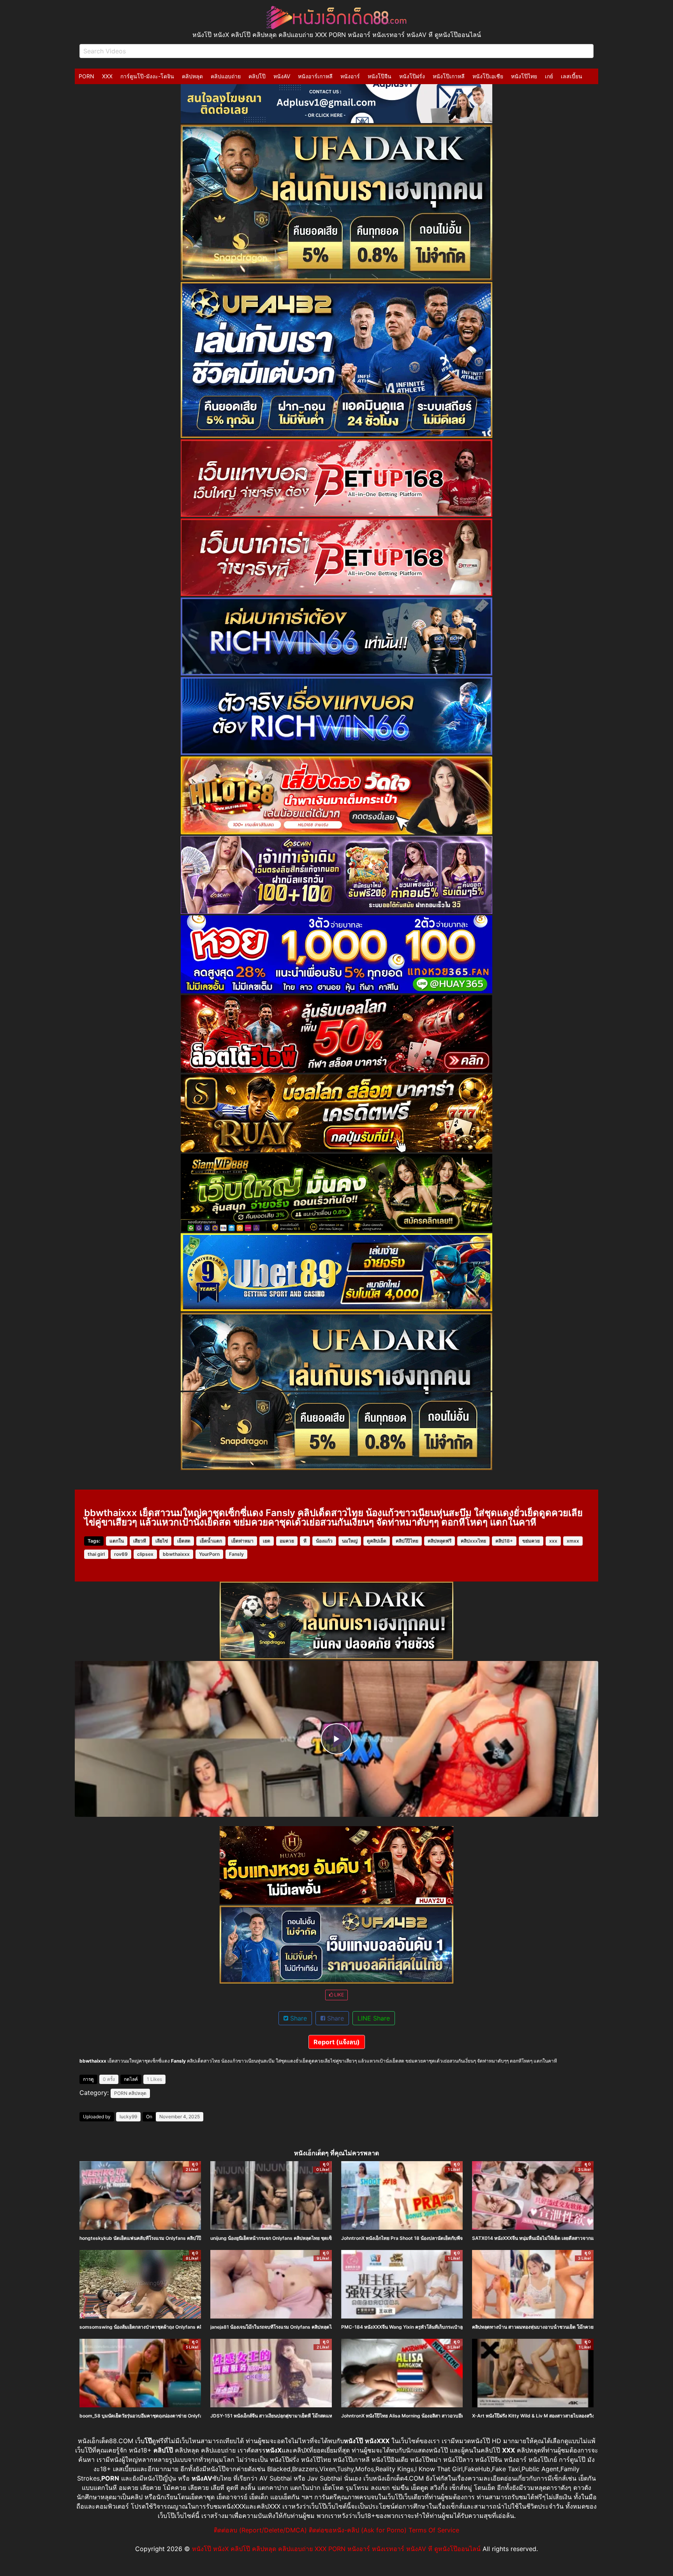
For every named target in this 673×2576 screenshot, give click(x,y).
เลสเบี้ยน (572, 76)
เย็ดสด (184, 1541)
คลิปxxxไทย (473, 1541)
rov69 (121, 1554)
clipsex (145, 1554)
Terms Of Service (434, 2530)
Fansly (236, 1554)
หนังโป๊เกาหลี (449, 76)
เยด (267, 1541)
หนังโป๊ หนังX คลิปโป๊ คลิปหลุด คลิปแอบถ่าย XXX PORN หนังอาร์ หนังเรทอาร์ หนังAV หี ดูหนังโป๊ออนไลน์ (336, 2549)
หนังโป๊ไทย (524, 76)
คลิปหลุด (192, 76)
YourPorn (209, 1554)
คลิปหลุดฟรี (440, 1541)
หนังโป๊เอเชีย (488, 76)
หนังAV (282, 76)
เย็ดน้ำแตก (211, 1541)
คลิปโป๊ (257, 76)
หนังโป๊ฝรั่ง (412, 76)
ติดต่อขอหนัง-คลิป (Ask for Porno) (358, 2530)
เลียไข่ (162, 1541)
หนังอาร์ (350, 76)
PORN (86, 76)
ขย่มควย (531, 1541)
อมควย (287, 1541)
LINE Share (374, 2018)
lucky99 (128, 2117)
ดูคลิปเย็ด (377, 1541)
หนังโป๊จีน (380, 76)
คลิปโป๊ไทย (407, 1541)
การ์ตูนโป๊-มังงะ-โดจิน (147, 76)
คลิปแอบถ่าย (226, 76)
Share (298, 2018)
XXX (107, 76)
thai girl (96, 1554)
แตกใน (117, 1541)
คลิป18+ (504, 1541)
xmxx (573, 1541)
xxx (553, 1541)
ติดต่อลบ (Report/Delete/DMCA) (260, 2530)
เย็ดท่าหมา (242, 1541)
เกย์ (549, 76)
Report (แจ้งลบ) (337, 2042)
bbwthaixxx (176, 1554)
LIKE (338, 1995)
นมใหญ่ (350, 1541)
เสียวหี (140, 1541)
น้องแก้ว (324, 1541)
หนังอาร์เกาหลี (315, 76)
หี (305, 1541)
